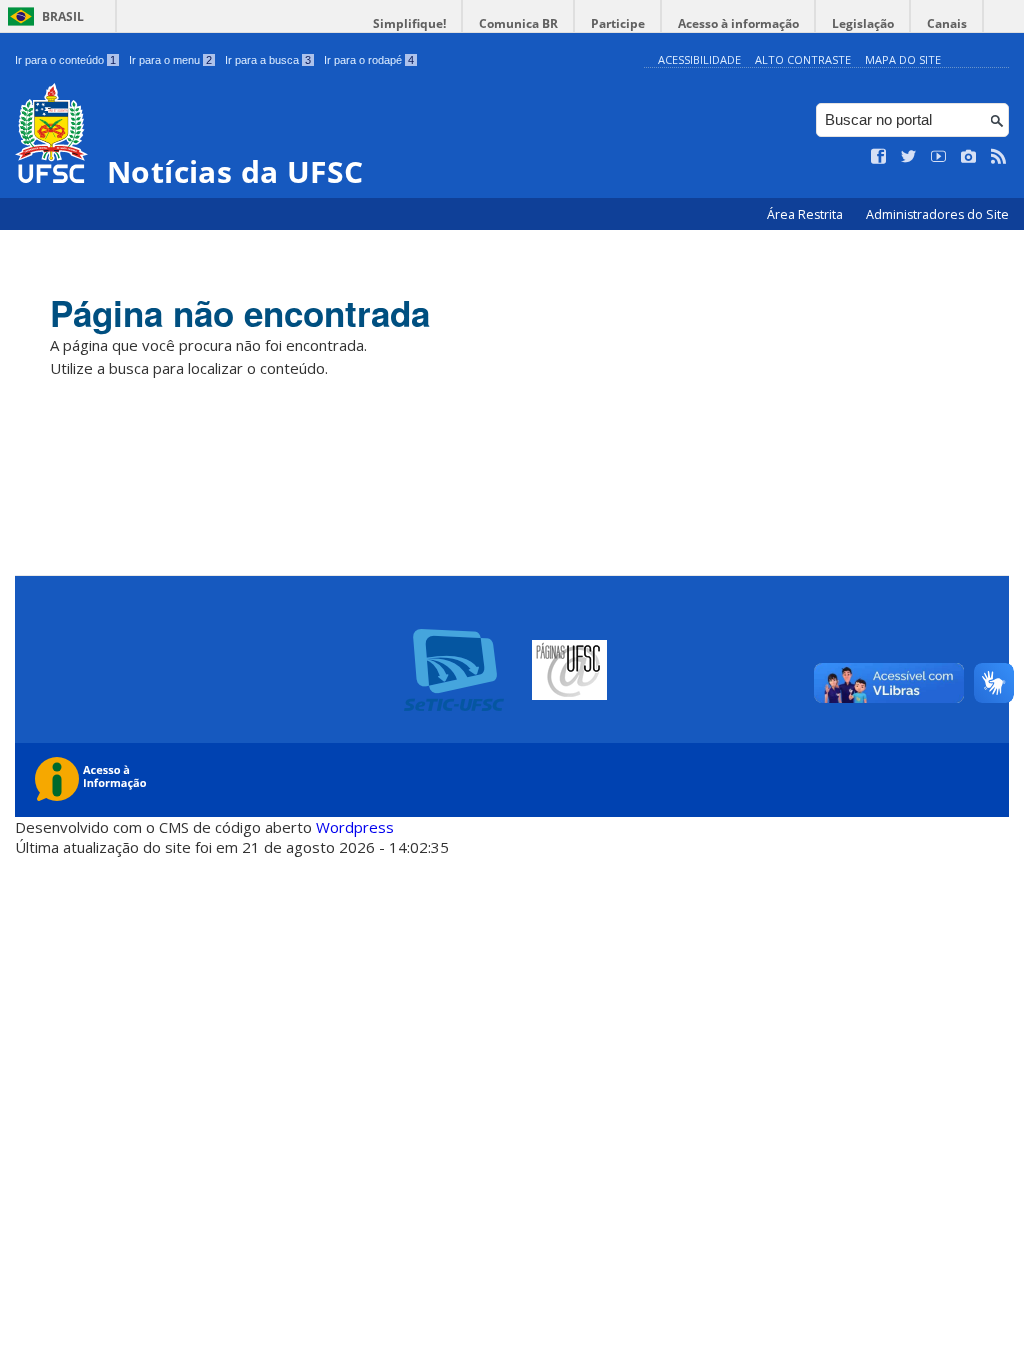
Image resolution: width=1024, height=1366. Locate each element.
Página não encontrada (240, 313)
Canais (947, 23)
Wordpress (355, 827)
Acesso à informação (738, 23)
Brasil (63, 16)
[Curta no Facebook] (879, 157)
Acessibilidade (699, 59)
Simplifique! (409, 23)
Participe (618, 23)
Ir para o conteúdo (65, 60)
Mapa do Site (903, 59)
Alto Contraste (803, 59)
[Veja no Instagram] (969, 157)
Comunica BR (518, 23)
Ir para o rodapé (369, 60)
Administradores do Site (937, 214)
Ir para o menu (170, 60)
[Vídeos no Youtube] (939, 157)
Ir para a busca (268, 60)
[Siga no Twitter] (909, 157)
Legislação (863, 23)
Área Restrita (806, 214)
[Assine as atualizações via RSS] (999, 157)
